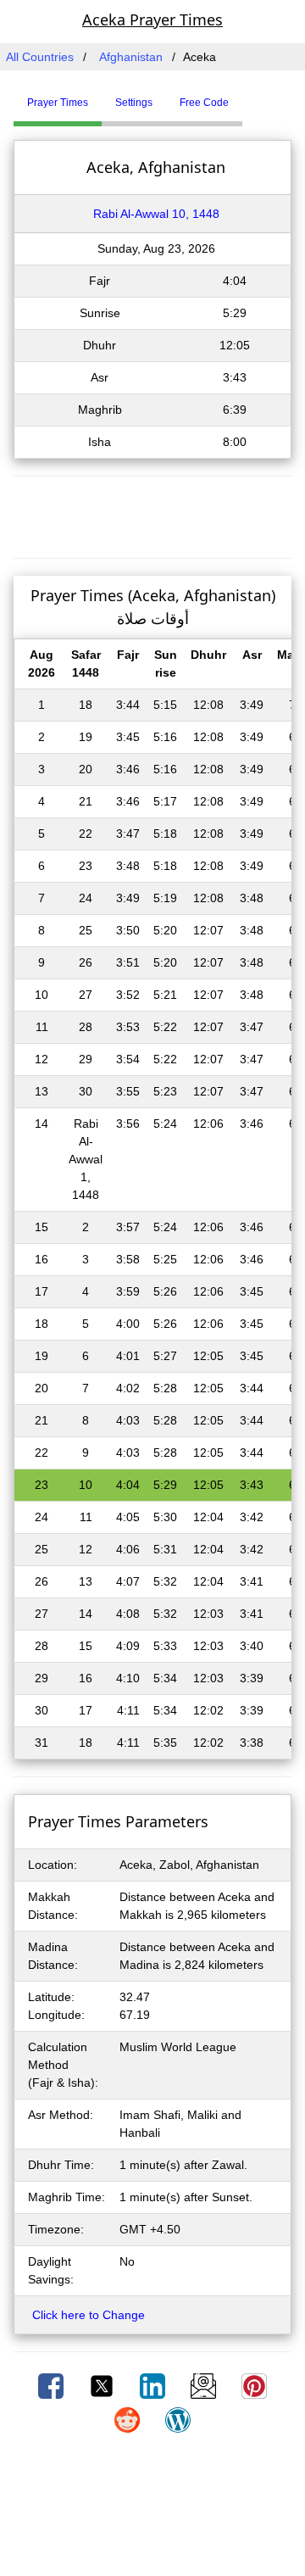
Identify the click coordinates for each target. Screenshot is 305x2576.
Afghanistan (131, 57)
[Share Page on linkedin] (154, 2385)
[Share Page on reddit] (129, 2419)
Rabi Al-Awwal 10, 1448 (156, 214)
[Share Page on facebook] (53, 2385)
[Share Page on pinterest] (254, 2385)
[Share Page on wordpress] (178, 2419)
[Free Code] (263, 96)
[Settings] (255, 96)
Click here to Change (89, 2315)
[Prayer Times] (247, 96)
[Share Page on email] (205, 2385)
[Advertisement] (152, 515)
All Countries (40, 57)
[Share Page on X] (103, 2385)
